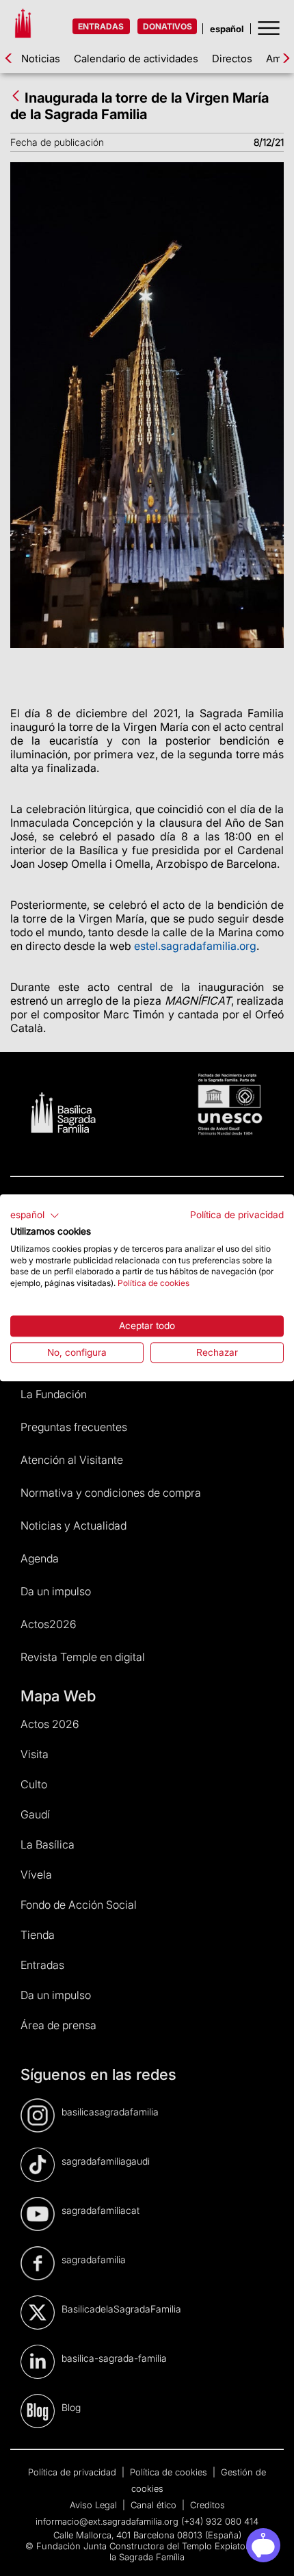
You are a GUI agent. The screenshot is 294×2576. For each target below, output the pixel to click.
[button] (35, 1215)
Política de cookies (153, 1283)
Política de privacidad (237, 1215)
